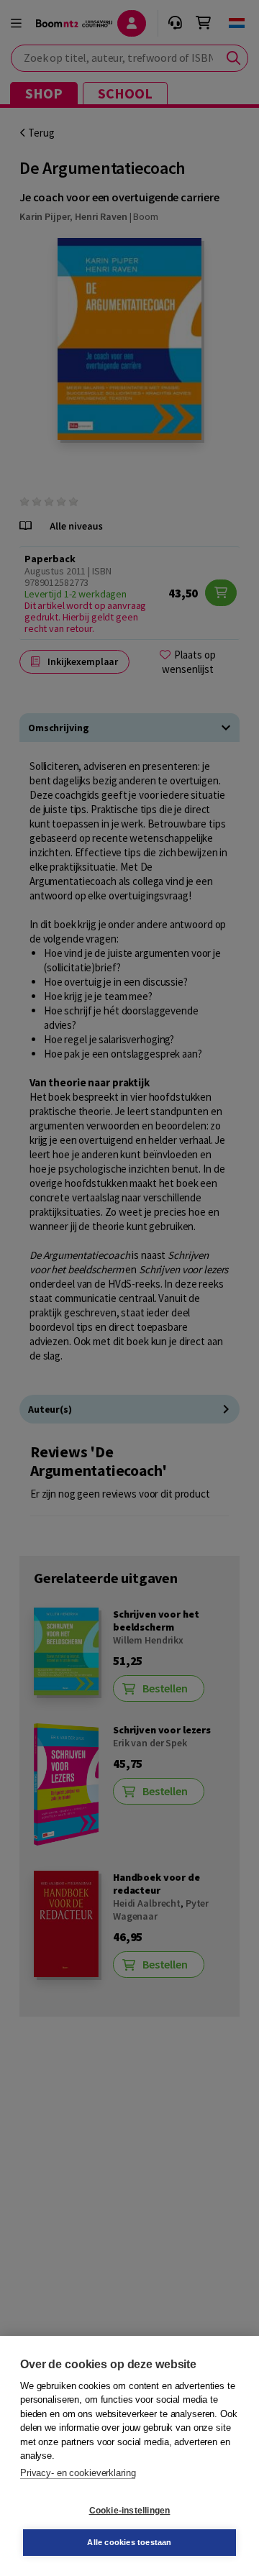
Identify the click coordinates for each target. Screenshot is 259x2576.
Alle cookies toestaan (129, 2542)
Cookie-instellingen (130, 2511)
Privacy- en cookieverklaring (78, 2473)
